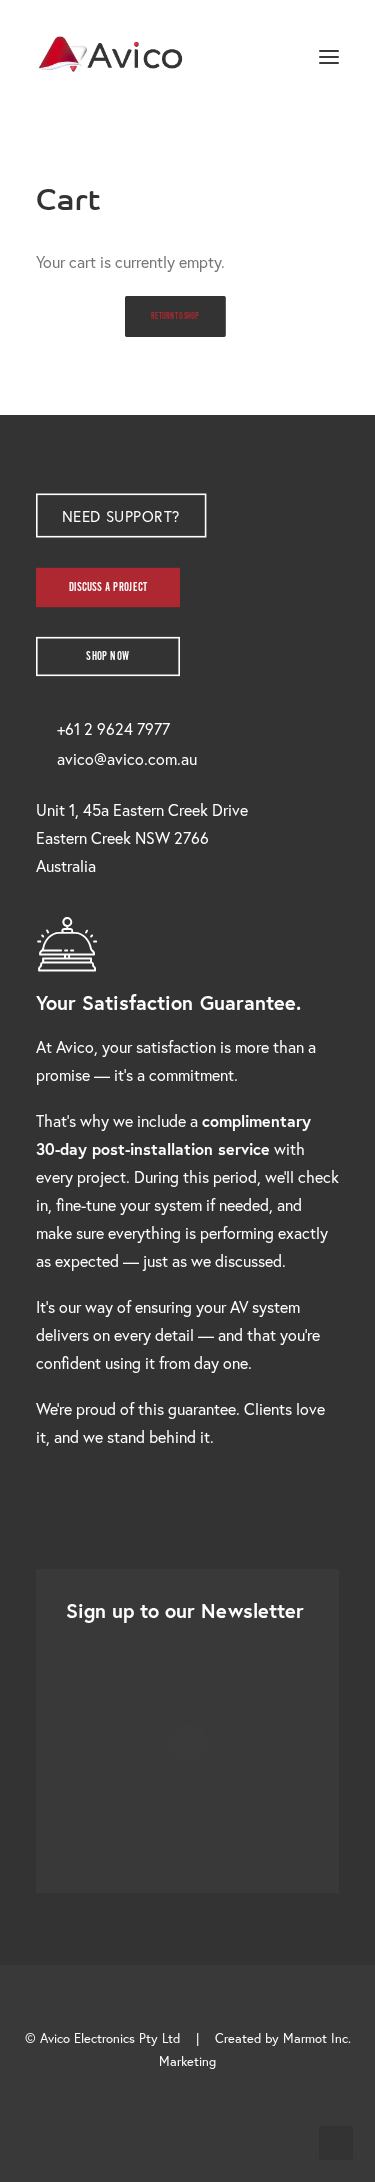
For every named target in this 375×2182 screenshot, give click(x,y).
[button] (329, 57)
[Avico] (111, 57)
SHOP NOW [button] (107, 656)
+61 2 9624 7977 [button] (113, 728)
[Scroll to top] (336, 2140)
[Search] (270, 57)
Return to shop (175, 316)
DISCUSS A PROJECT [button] (108, 587)
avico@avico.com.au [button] (127, 758)
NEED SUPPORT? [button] (120, 516)
